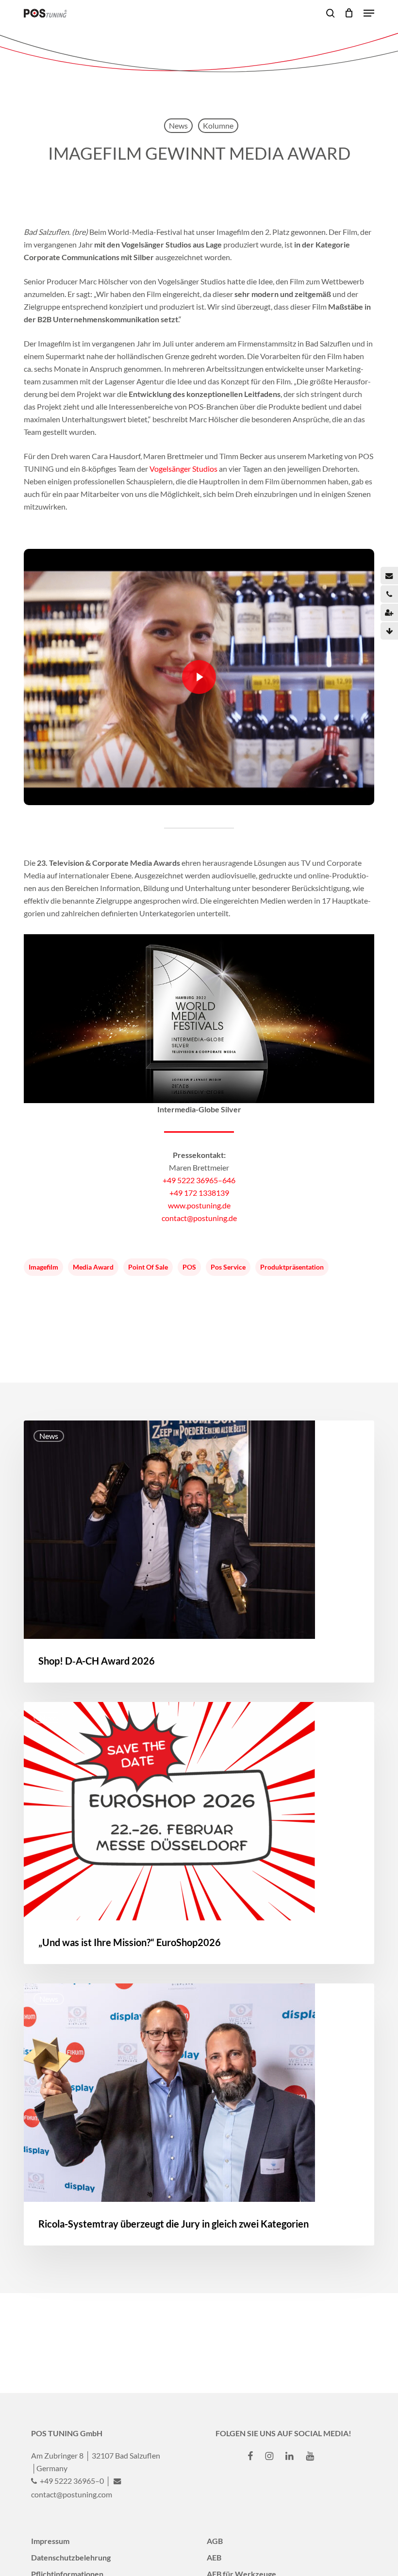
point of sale (148, 1267)
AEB (214, 2557)
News (178, 125)
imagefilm (43, 1267)
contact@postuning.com (72, 2494)
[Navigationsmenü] (369, 13)
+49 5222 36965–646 (199, 1180)
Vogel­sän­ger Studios (183, 469)
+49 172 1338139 (199, 1193)
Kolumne (218, 125)
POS (189, 1267)
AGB (215, 2541)
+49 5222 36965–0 (71, 2481)
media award (93, 1267)
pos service (228, 1267)
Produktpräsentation (292, 1267)
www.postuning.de (199, 1205)
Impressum (50, 2541)
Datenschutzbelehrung (71, 2557)
